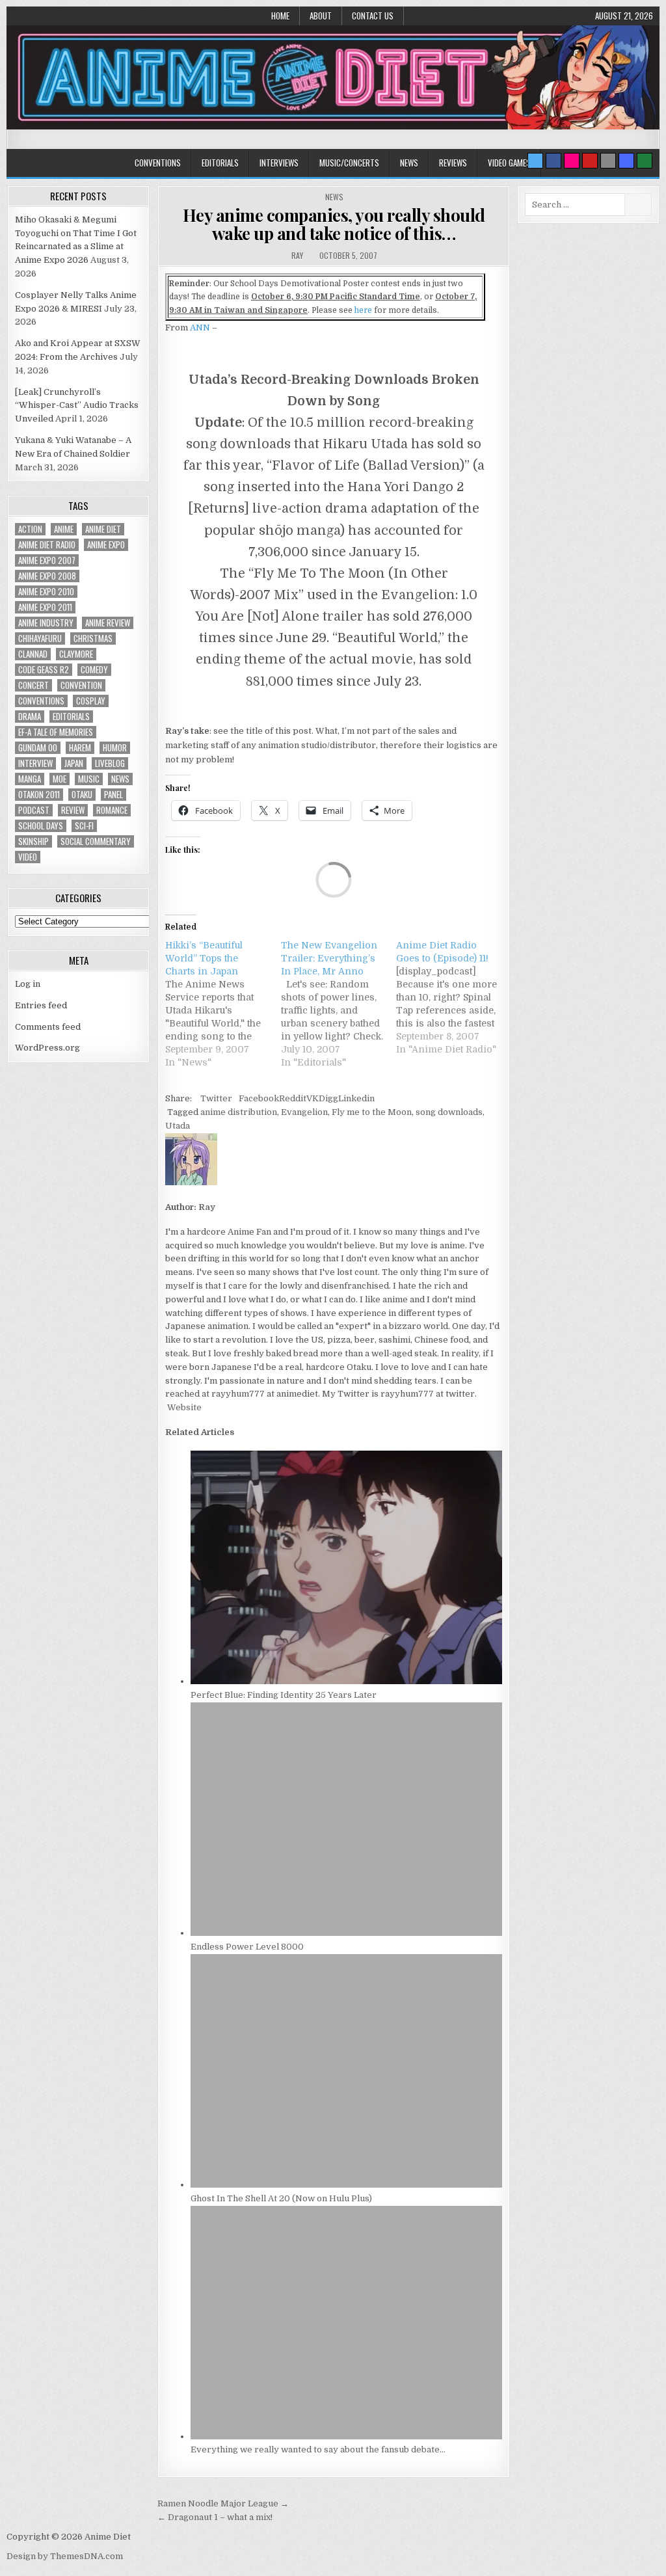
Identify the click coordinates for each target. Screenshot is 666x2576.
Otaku (82, 795)
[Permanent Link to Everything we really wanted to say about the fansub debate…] (346, 2436)
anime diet (103, 529)
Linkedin (356, 1098)
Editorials (220, 163)
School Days (41, 826)
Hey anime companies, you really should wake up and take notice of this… (334, 224)
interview (35, 763)
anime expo (106, 545)
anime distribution (239, 1112)
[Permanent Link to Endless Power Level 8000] (346, 1933)
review (73, 810)
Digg (328, 1098)
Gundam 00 (38, 748)
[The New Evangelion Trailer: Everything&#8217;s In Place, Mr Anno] (339, 1004)
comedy (94, 670)
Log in (28, 984)
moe (60, 779)
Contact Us (373, 16)
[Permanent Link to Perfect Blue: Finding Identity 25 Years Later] (346, 1681)
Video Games (509, 163)
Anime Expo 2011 (45, 607)
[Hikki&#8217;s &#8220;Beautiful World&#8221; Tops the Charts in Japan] (223, 1004)
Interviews (279, 163)
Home (280, 16)
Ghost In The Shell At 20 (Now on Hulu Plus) (281, 2198)
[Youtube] (590, 161)
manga (30, 779)
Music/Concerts (349, 163)
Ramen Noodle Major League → (223, 2503)
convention (81, 685)
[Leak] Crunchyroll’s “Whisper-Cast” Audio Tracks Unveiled (77, 406)
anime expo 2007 (47, 560)
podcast (34, 810)
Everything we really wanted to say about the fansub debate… (318, 2449)
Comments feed (48, 1027)
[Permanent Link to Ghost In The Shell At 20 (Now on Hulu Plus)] (346, 2185)
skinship (33, 841)
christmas (93, 638)
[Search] (608, 161)
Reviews (453, 163)
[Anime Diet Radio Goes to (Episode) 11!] (454, 997)
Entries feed (41, 1005)
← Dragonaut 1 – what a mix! (215, 2517)
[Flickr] (572, 161)
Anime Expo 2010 (46, 592)
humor (115, 748)
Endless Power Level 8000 (247, 1947)
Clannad (33, 654)
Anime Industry (46, 623)
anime (64, 529)
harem (80, 748)
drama (30, 717)
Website (183, 1407)
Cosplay (91, 701)
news (120, 779)
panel (113, 795)
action (30, 529)
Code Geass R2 (44, 670)
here (363, 310)
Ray (297, 255)
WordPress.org (47, 1048)
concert (33, 685)
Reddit (293, 1098)
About (321, 16)
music (89, 779)
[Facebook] (553, 161)
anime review (108, 623)
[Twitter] (535, 161)
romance (112, 810)
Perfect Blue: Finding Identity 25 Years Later (284, 1695)
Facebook (259, 1098)
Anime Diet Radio (47, 545)
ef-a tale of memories (56, 732)
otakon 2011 (39, 795)
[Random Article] (626, 161)
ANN (200, 328)
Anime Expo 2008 (47, 576)
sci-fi (84, 826)
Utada (178, 1126)
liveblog (110, 763)
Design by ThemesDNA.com (65, 2556)
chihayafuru (40, 638)
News (409, 163)
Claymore (76, 654)
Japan (74, 763)
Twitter (216, 1098)
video (28, 857)
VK (313, 1098)
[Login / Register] (645, 161)
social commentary (96, 841)
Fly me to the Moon (372, 1112)
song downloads (449, 1112)
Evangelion (304, 1112)
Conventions (158, 163)
